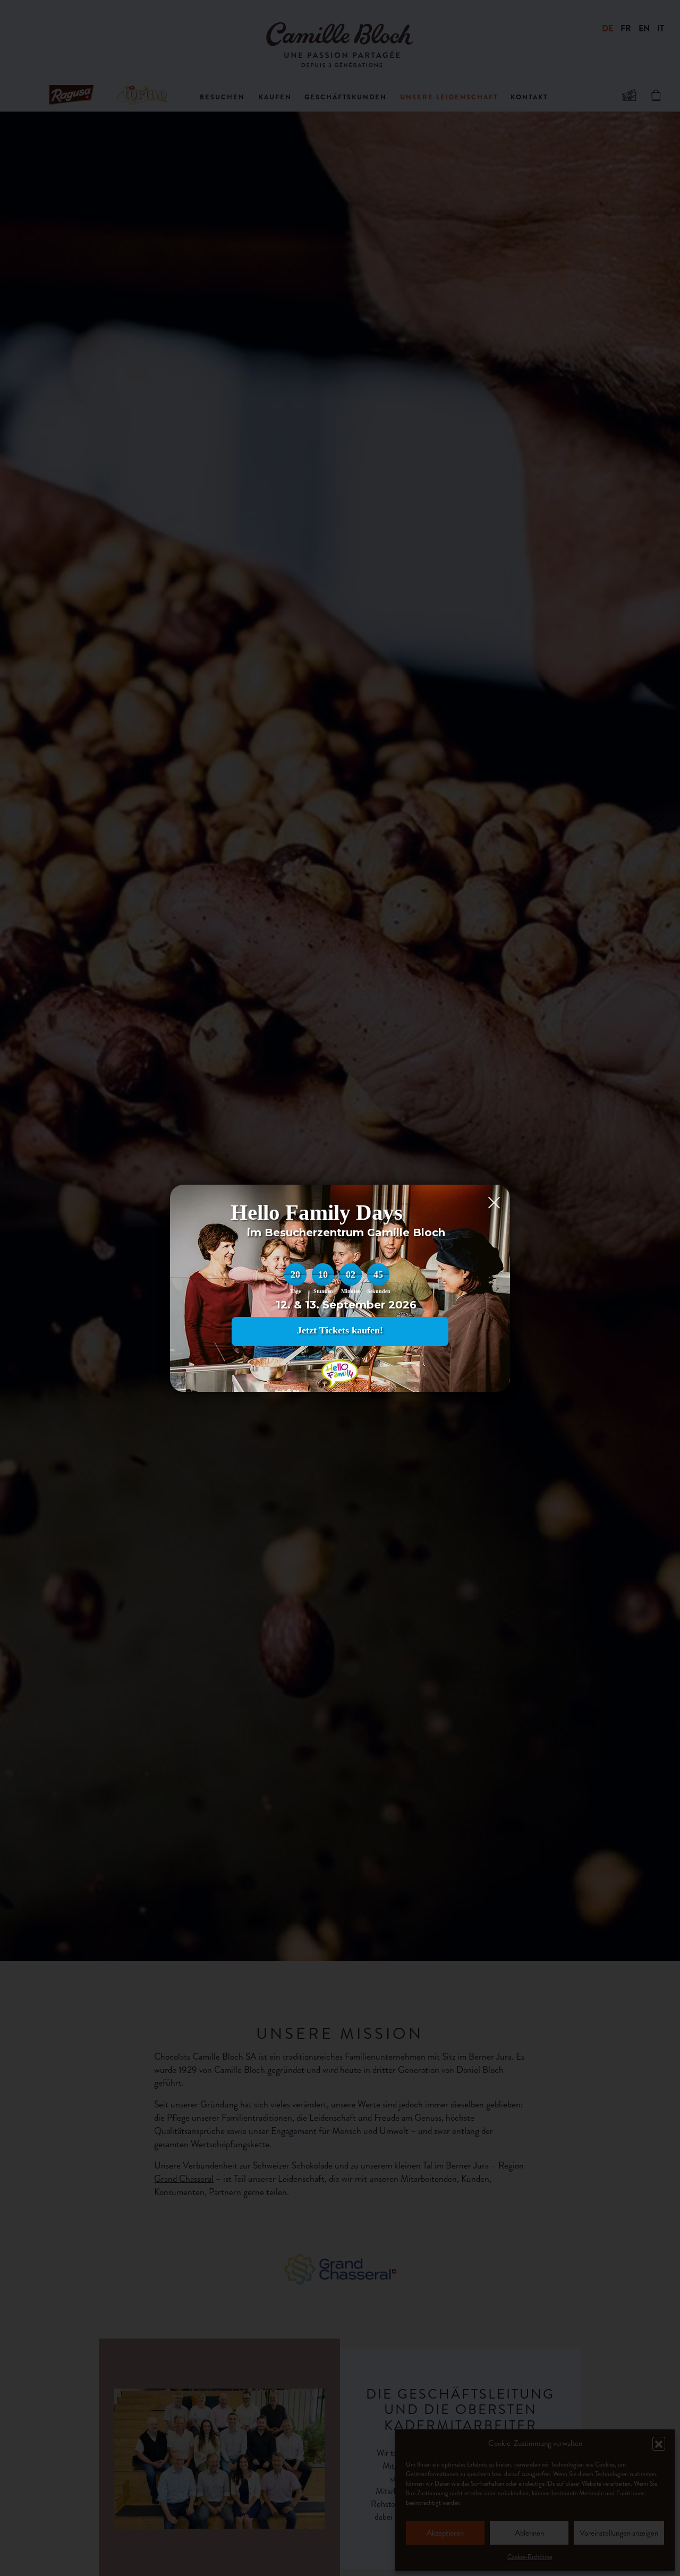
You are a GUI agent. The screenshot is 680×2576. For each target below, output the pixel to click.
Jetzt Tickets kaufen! (340, 1330)
